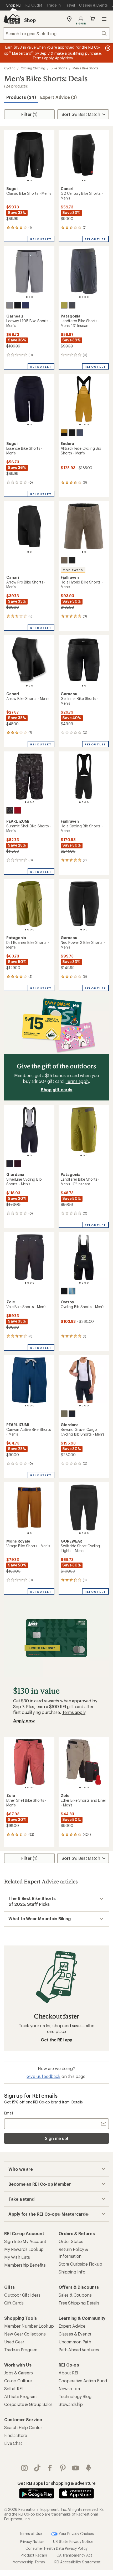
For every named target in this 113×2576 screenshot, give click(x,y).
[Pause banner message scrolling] (107, 48)
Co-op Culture (18, 2381)
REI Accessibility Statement (78, 2562)
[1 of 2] (28, 181)
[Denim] (72, 1291)
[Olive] (64, 1414)
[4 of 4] (88, 297)
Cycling (10, 68)
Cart (93, 19)
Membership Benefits (25, 2265)
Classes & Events (75, 2334)
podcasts (88, 2468)
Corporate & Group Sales (28, 2404)
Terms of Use (30, 2534)
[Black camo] (10, 810)
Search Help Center (23, 2427)
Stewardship (71, 2404)
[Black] (18, 305)
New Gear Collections (25, 2334)
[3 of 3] (32, 297)
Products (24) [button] (21, 97)
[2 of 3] (29, 297)
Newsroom (69, 2388)
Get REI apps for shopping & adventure (56, 2483)
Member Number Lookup (29, 2326)
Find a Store (16, 2435)
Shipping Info (72, 2272)
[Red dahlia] (18, 810)
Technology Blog (75, 2396)
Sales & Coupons (75, 2295)
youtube (76, 2468)
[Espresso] (64, 1291)
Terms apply (77, 1081)
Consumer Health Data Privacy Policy (56, 2548)
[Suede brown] (64, 560)
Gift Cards (14, 2303)
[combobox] (56, 33)
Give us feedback (43, 2076)
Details (77, 2102)
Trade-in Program (21, 2350)
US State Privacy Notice (73, 2541)
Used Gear (14, 2342)
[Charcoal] (10, 305)
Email (9, 2113)
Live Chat (13, 2443)
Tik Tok (37, 2468)
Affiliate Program (20, 2396)
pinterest (63, 2468)
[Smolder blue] (72, 305)
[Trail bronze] (64, 433)
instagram (25, 2468)
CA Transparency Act (74, 2555)
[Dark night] (25, 305)
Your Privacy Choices (76, 2534)
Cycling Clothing (33, 68)
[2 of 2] (31, 181)
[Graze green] (64, 305)
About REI (68, 2373)
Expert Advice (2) (58, 97)
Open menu (104, 19)
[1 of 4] (80, 297)
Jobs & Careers (19, 2373)
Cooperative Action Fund (83, 2381)
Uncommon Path (75, 2342)
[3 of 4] (85, 297)
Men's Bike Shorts (85, 68)
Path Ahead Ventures (79, 2350)
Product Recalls (34, 2555)
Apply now (24, 1721)
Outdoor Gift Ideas (22, 2295)
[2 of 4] (83, 297)
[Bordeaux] (18, 1164)
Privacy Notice (32, 2541)
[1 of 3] (27, 297)
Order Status (71, 2241)
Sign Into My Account (25, 2241)
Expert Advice (72, 2326)
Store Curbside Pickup (80, 2264)
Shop (30, 20)
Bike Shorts (59, 68)
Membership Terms (29, 2562)
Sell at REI (14, 2388)
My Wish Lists (17, 2257)
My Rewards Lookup (24, 2249)
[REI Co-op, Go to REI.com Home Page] (12, 19)
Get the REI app (57, 2040)
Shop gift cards (57, 1090)
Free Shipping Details (79, 2303)
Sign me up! (56, 2138)
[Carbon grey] (80, 433)
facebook (50, 2468)
